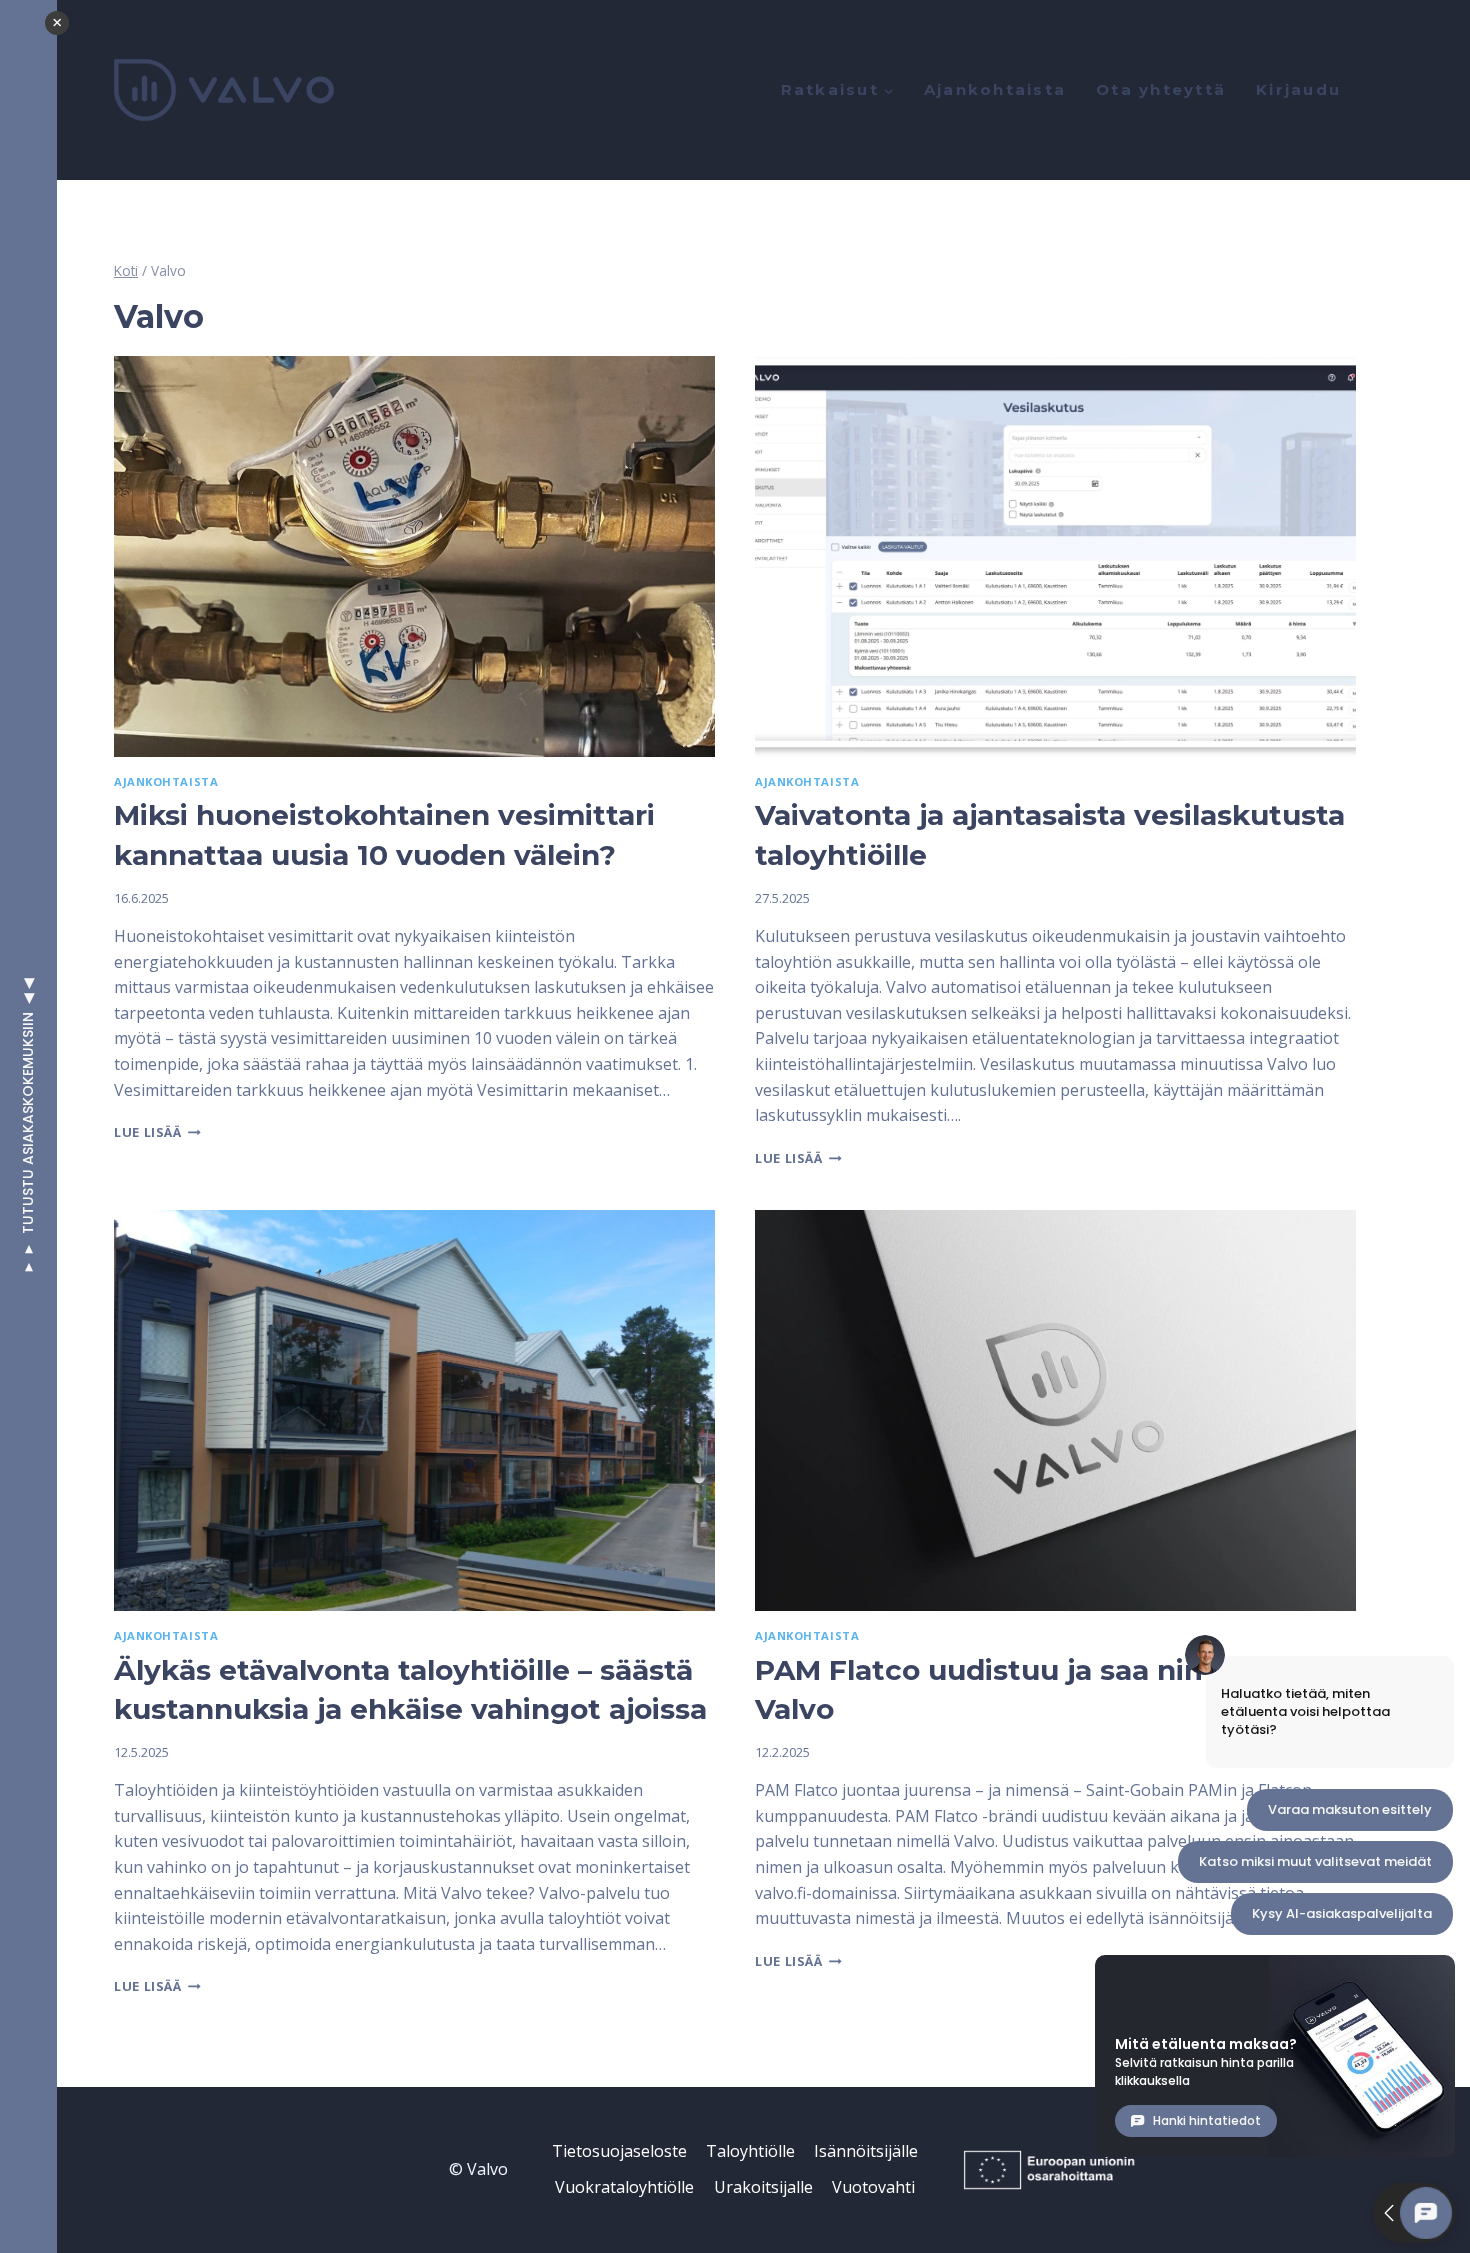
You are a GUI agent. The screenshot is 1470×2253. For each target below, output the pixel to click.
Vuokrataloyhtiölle (624, 2187)
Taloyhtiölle (750, 2151)
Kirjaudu (1298, 89)
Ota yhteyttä (1161, 89)
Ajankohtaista (995, 89)
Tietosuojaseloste (619, 2151)
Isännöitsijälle (866, 2151)
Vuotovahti (873, 2187)
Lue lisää (157, 1132)
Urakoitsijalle (763, 2187)
